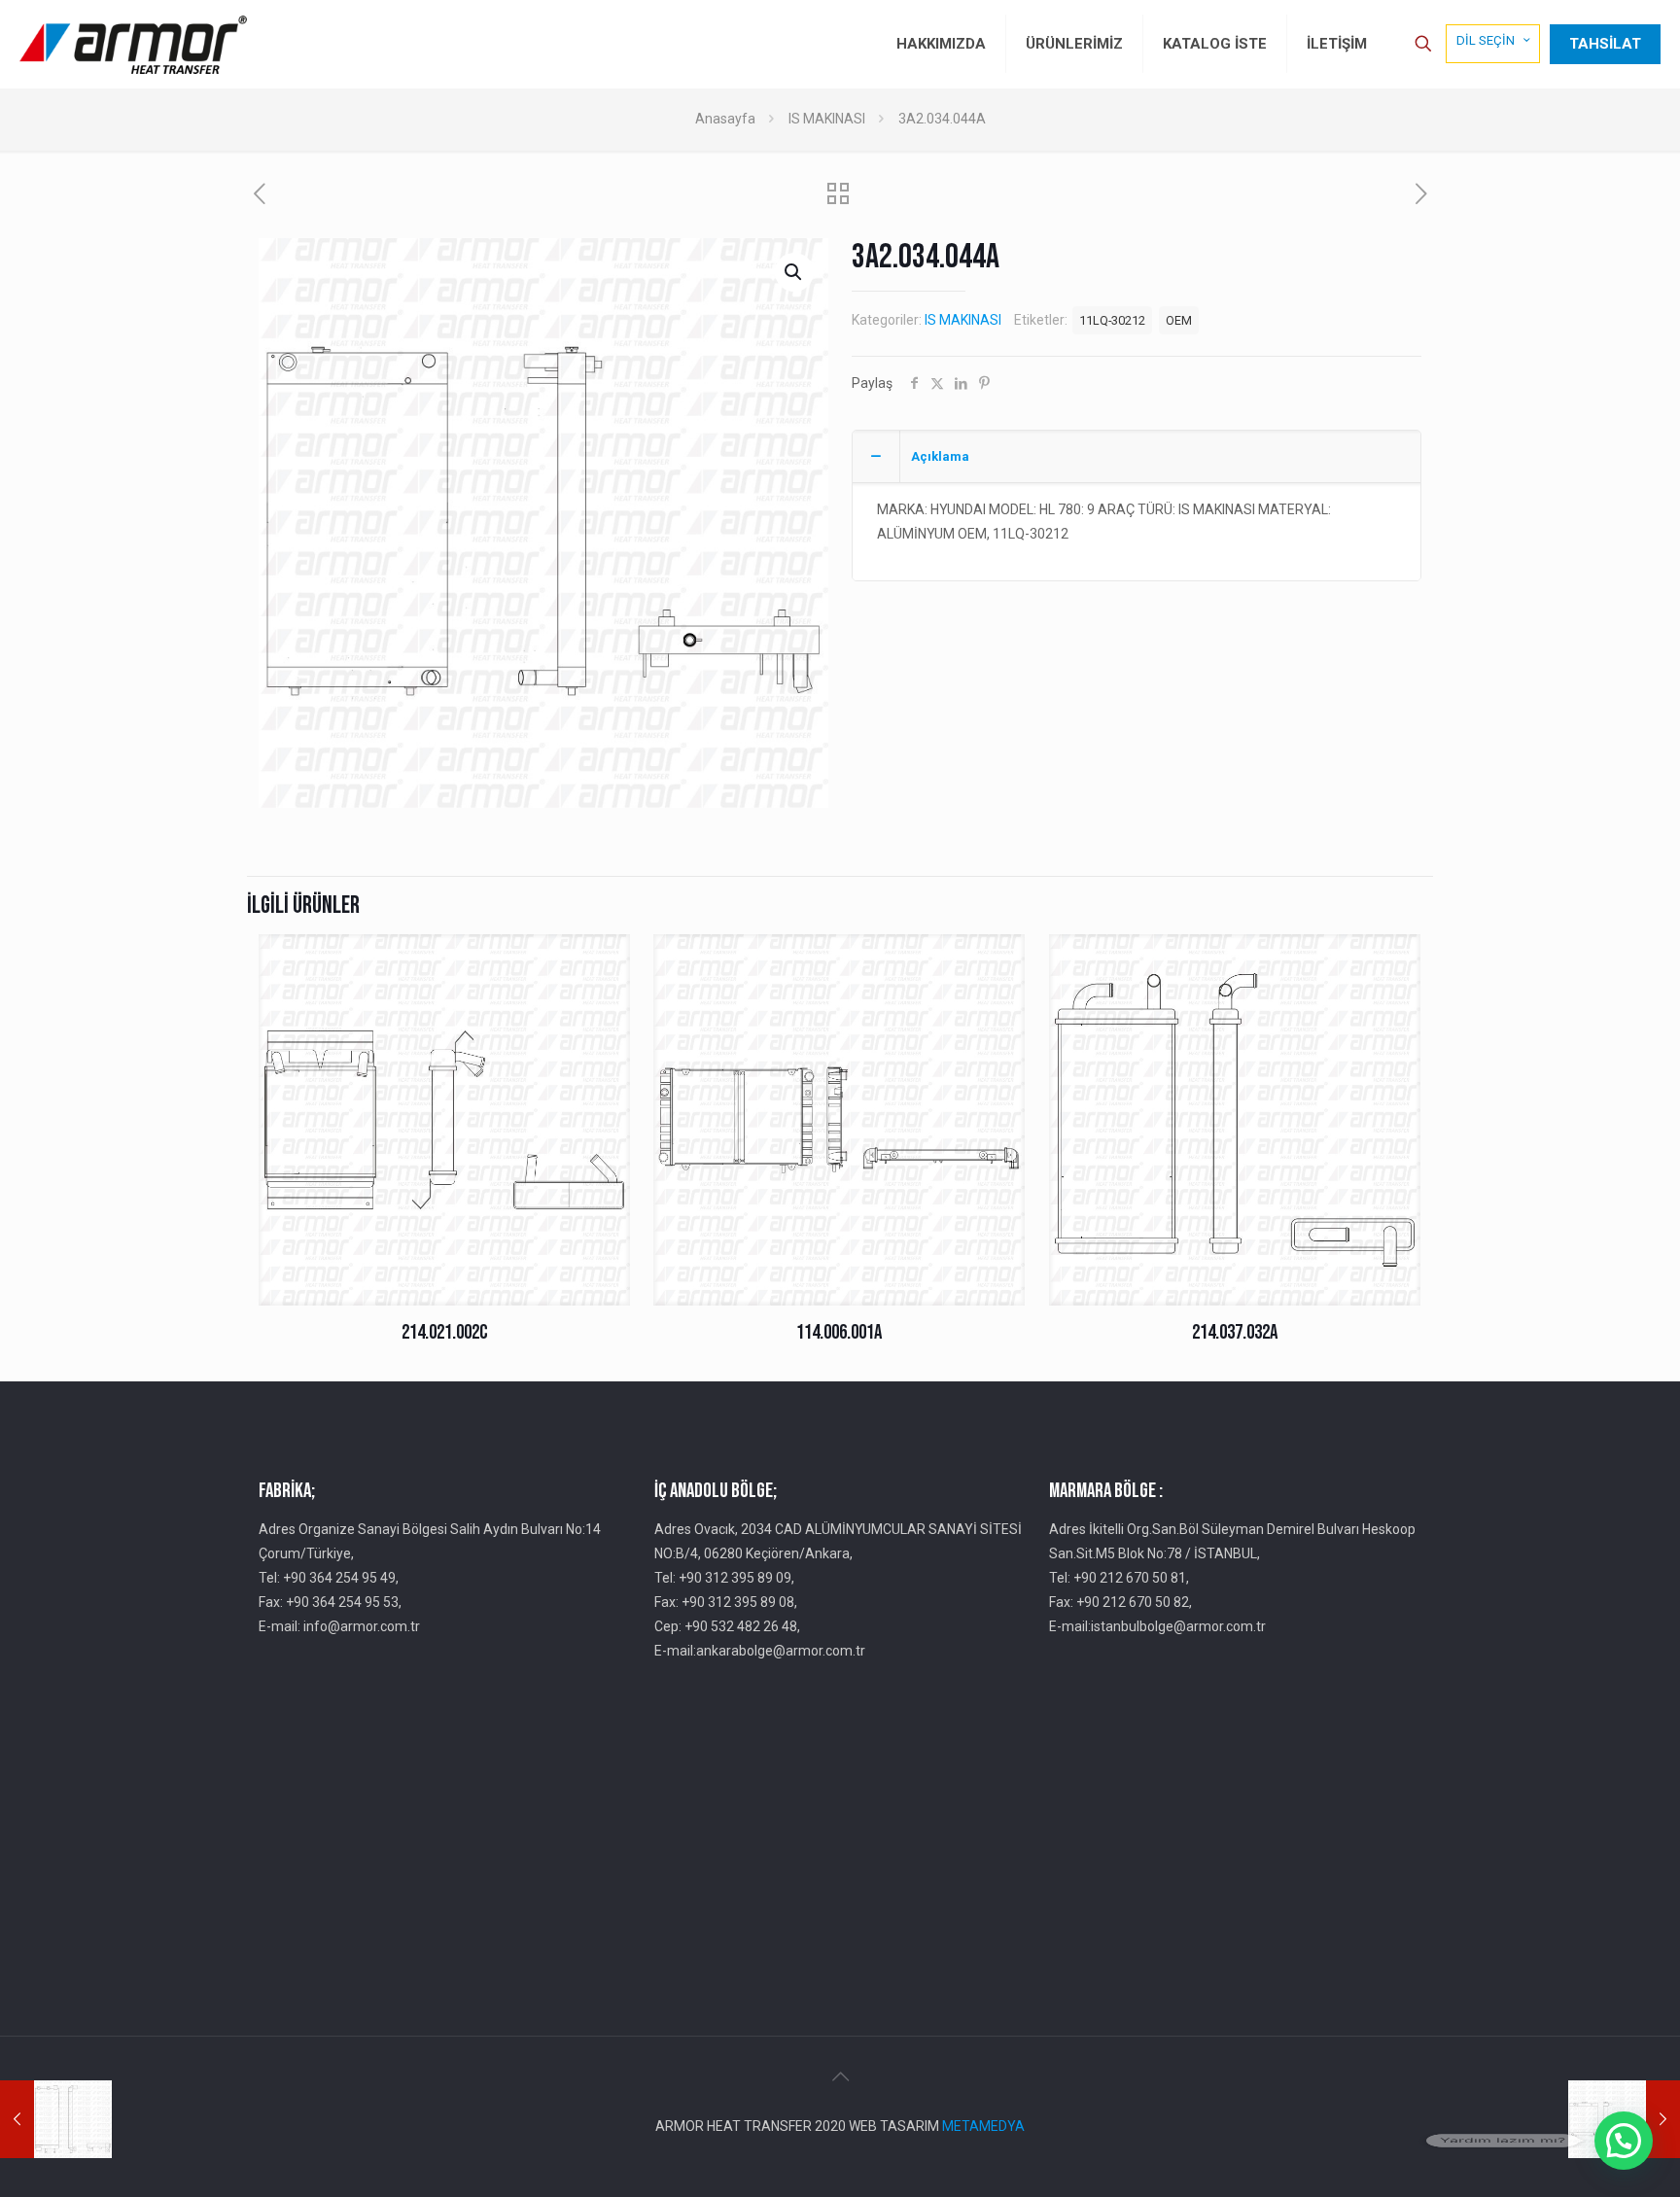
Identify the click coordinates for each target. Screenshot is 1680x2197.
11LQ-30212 (1112, 320)
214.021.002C (445, 1332)
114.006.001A (839, 1332)
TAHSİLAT (1605, 44)
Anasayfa (725, 119)
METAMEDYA (983, 2126)
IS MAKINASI (827, 119)
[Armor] (133, 44)
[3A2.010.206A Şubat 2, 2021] (56, 2119)
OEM (1179, 320)
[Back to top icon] (840, 2076)
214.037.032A (1235, 1332)
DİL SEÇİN (1486, 40)
